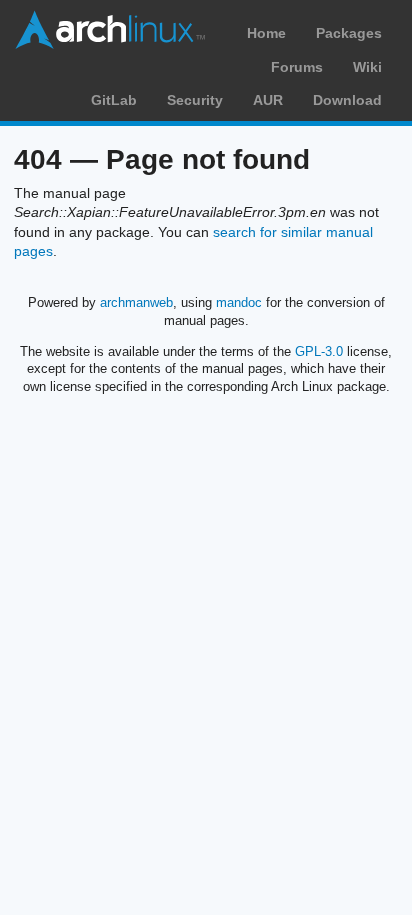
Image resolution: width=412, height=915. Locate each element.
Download (347, 100)
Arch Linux (110, 30)
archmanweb (136, 302)
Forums (297, 67)
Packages (349, 33)
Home (266, 33)
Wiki (367, 67)
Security (195, 100)
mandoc (239, 302)
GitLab (114, 100)
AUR (268, 100)
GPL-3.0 (319, 351)
